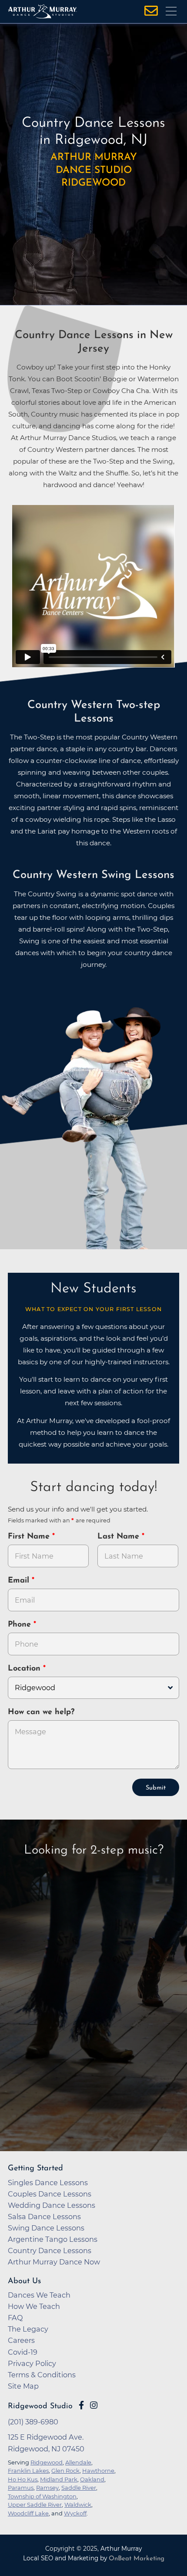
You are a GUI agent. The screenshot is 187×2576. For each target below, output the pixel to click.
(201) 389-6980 (33, 2422)
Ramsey (47, 2488)
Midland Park (59, 2479)
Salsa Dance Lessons (44, 2217)
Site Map (23, 2386)
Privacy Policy (32, 2363)
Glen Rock (65, 2471)
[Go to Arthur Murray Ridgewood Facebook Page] (81, 2405)
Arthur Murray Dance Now (54, 2262)
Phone (21, 1625)
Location (25, 1669)
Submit (156, 1788)
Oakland (92, 2479)
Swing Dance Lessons (46, 2228)
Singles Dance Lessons (48, 2183)
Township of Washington (42, 2496)
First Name (30, 1537)
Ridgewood (47, 2462)
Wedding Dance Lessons (52, 2205)
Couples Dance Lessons (50, 2194)
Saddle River (79, 2488)
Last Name (120, 1537)
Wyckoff (75, 2513)
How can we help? (41, 1712)
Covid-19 (23, 2352)
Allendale (78, 2462)
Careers (21, 2340)
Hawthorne (98, 2471)
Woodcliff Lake (28, 2513)
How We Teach (34, 2306)
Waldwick (78, 2505)
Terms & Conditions (42, 2375)
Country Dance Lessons (50, 2251)
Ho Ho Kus (23, 2479)
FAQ (15, 2318)
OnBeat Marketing (137, 2559)
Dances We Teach (39, 2295)
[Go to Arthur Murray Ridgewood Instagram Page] (94, 2405)
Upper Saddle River (35, 2505)
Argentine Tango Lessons (53, 2239)
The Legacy (28, 2329)
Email (20, 1581)
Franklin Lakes (28, 2471)
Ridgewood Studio (40, 2406)
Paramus (21, 2488)
